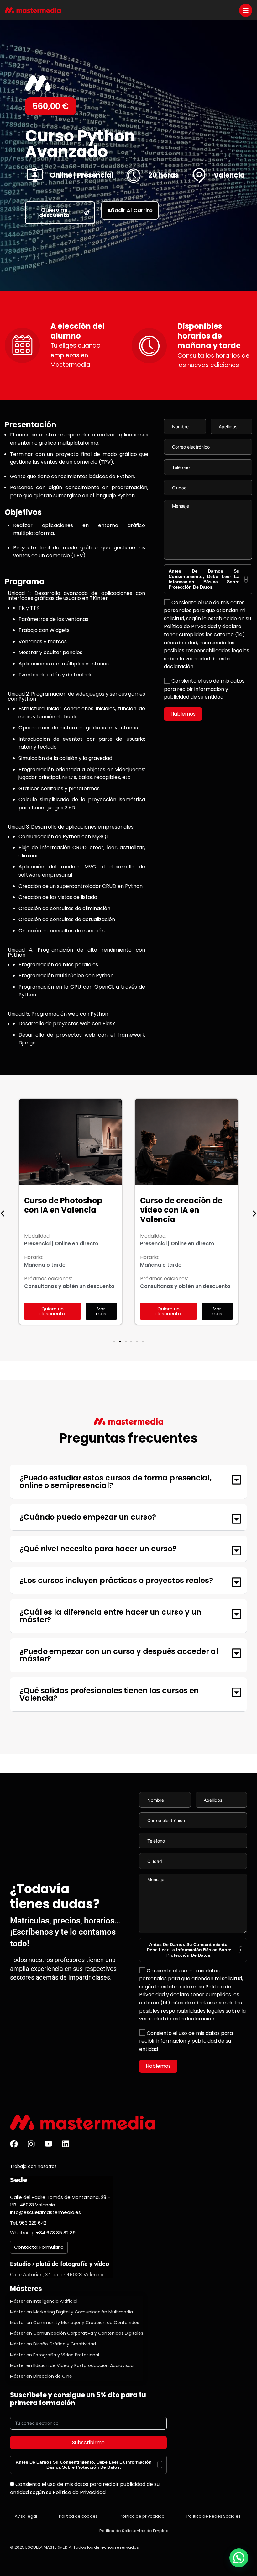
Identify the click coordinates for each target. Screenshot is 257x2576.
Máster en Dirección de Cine (41, 2376)
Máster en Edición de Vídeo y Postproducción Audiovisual (72, 2365)
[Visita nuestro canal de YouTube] (48, 2144)
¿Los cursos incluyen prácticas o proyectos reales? (116, 1580)
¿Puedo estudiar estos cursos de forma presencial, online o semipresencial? (115, 1482)
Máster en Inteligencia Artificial (44, 2301)
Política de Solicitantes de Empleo (134, 2531)
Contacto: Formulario (39, 2247)
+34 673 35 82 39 (56, 2233)
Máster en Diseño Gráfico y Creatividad (53, 2344)
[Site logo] (33, 10)
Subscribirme (88, 2443)
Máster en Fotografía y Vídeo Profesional (55, 2355)
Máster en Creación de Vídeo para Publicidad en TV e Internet (184, 1210)
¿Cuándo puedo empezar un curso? (88, 1517)
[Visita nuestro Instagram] (31, 2144)
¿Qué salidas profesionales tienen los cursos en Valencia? (109, 1694)
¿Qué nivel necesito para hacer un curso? (98, 1549)
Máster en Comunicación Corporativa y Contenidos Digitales (77, 2333)
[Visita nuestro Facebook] (14, 2144)
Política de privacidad (142, 2516)
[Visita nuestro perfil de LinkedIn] (66, 2144)
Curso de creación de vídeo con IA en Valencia (65, 1210)
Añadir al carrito (130, 211)
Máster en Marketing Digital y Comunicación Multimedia (71, 2312)
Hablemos (183, 714)
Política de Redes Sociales (214, 2516)
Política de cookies (78, 2516)
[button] (114, 1341)
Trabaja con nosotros (33, 2166)
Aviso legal (26, 2516)
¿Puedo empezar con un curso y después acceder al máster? (119, 1655)
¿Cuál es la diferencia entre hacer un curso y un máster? (110, 1616)
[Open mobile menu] (246, 10)
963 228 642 (33, 2223)
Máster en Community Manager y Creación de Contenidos (75, 2323)
